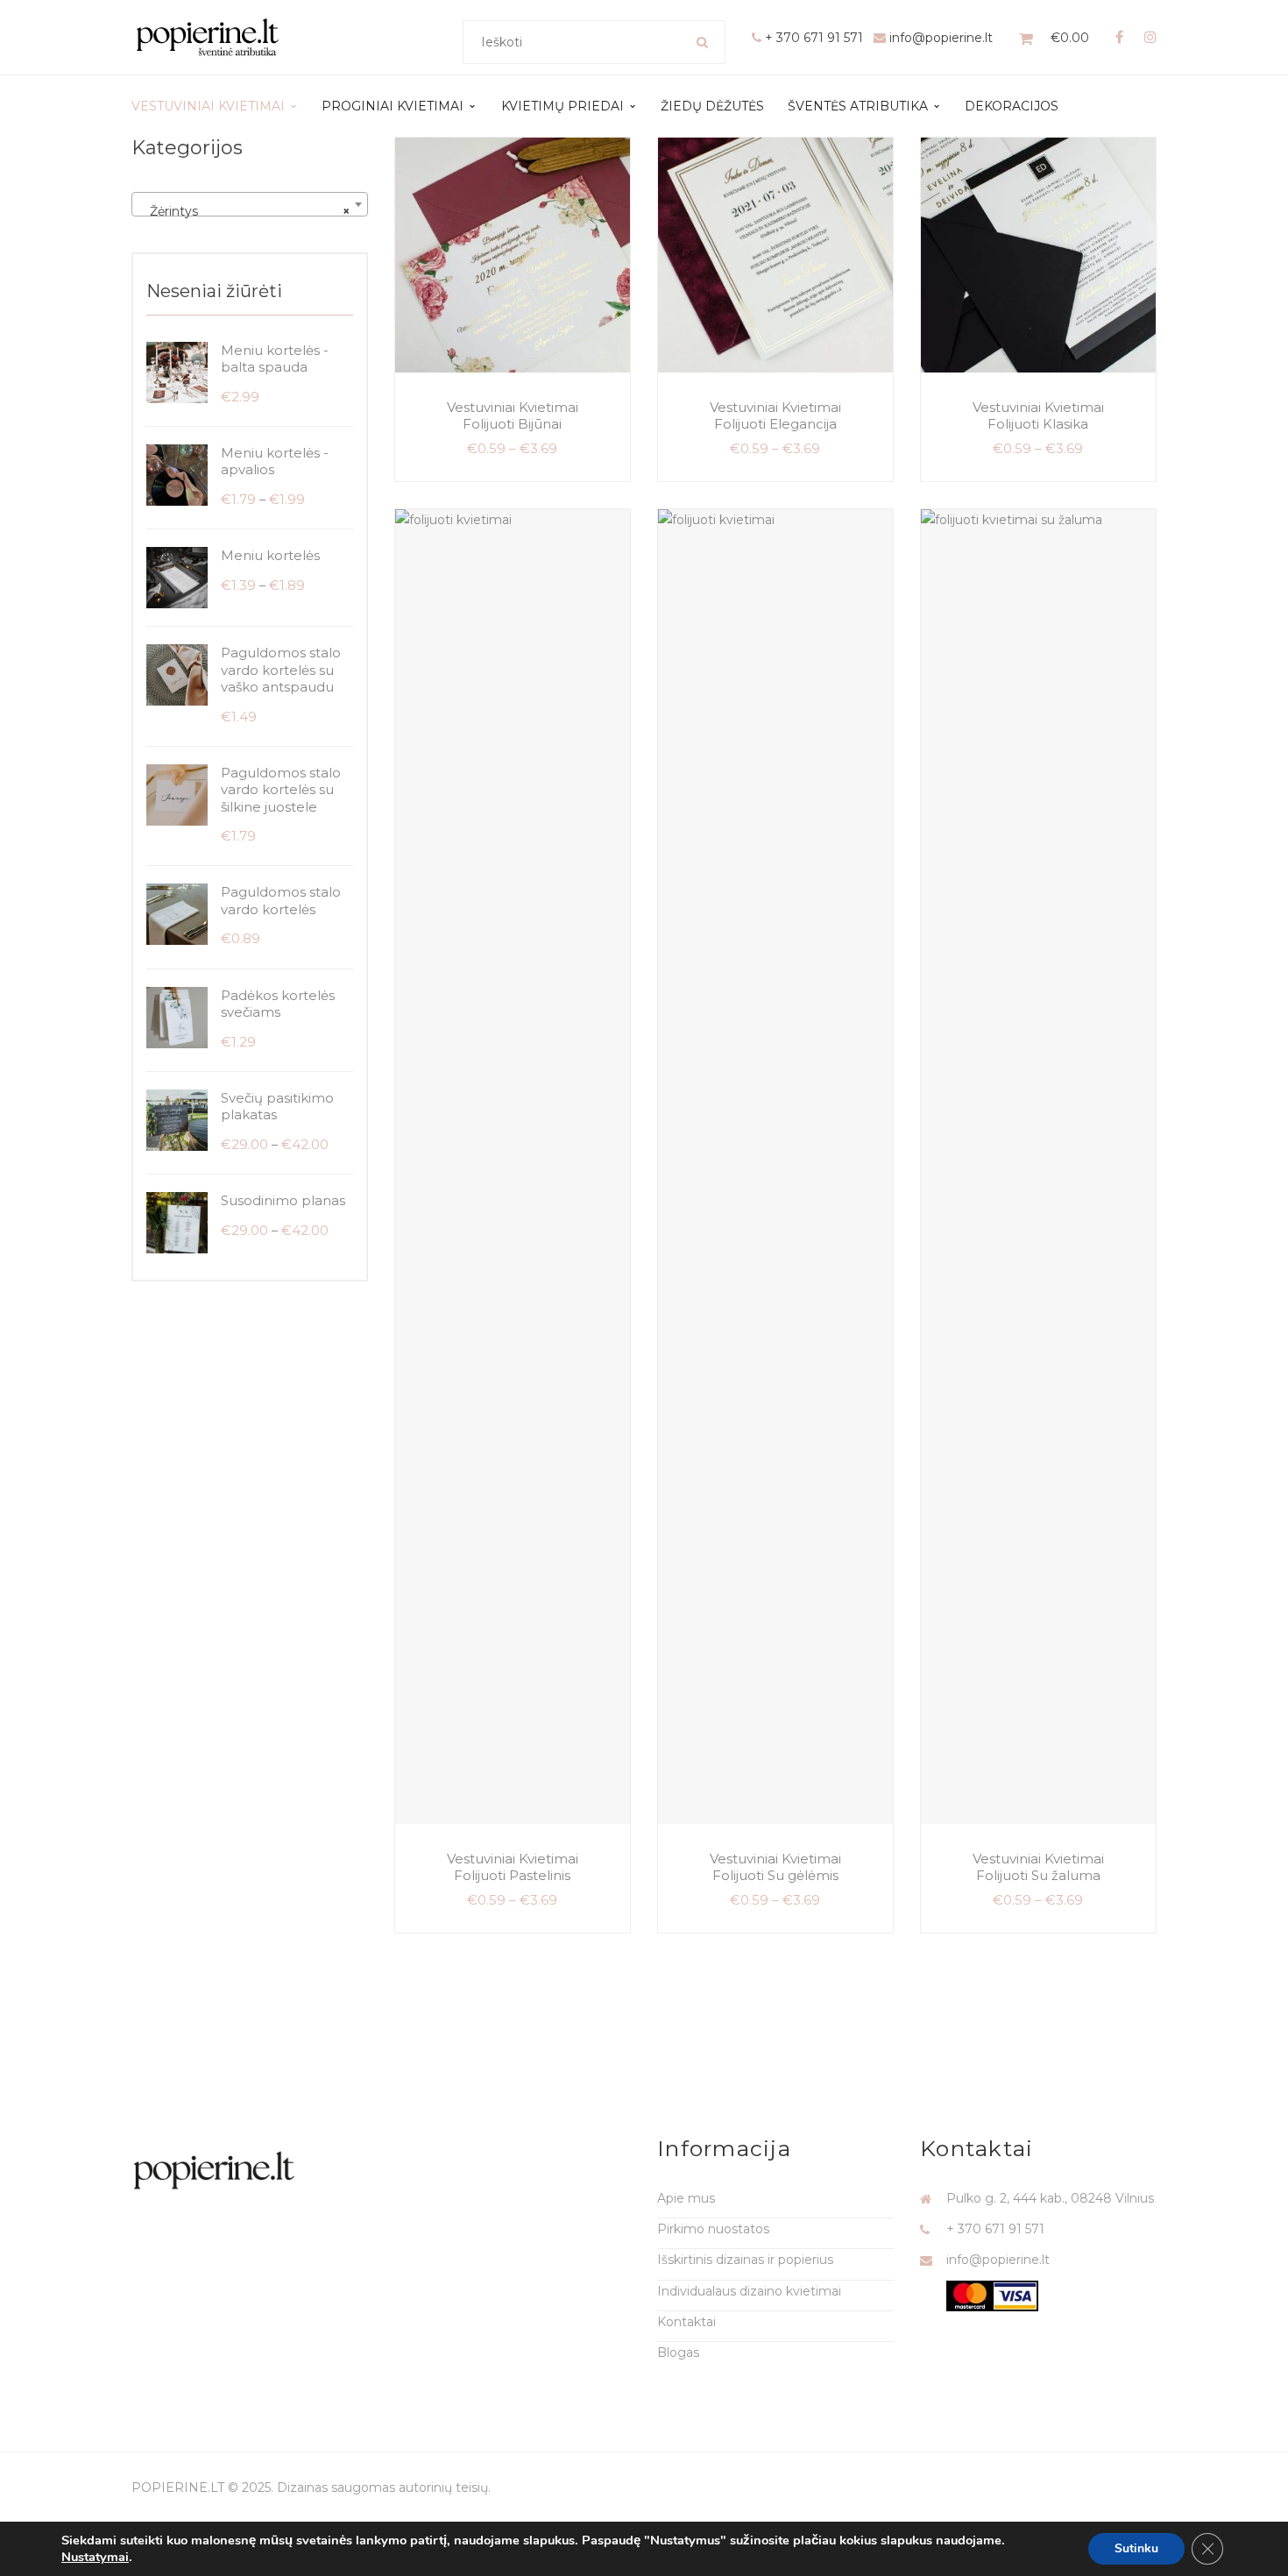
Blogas (678, 2352)
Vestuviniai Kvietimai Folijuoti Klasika (1038, 416)
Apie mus (686, 2198)
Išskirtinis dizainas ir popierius (745, 2260)
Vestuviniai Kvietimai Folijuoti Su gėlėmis (775, 1867)
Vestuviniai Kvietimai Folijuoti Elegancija (775, 416)
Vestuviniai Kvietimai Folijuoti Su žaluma (1038, 1867)
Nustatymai (95, 2557)
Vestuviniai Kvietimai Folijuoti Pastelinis (513, 1867)
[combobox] (250, 204)
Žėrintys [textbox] (244, 211)
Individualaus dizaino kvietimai (749, 2291)
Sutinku (1136, 2548)
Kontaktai (686, 2322)
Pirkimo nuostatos (713, 2229)
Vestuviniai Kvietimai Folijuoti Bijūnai (513, 416)
